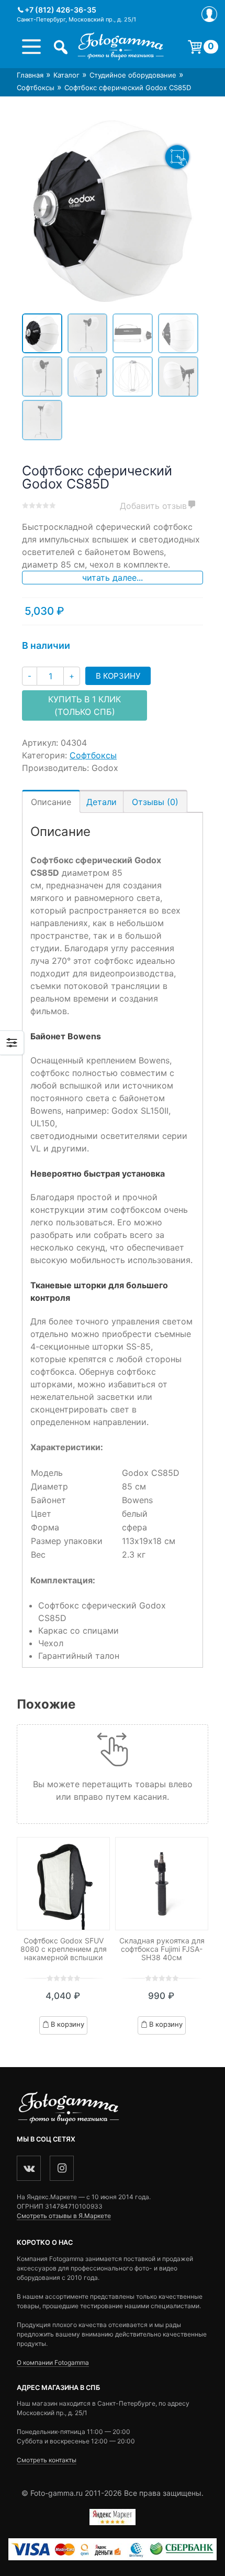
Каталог (66, 75)
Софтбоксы (36, 88)
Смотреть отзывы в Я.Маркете (64, 2216)
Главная (30, 75)
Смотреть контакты (47, 2460)
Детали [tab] (102, 802)
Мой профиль (209, 14)
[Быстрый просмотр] (63, 1884)
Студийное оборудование (133, 75)
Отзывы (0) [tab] (155, 802)
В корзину (118, 676)
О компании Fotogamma (53, 2362)
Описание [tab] (51, 802)
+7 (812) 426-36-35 (60, 10)
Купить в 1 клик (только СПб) (85, 705)
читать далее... (113, 578)
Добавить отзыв (153, 506)
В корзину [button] (67, 2024)
